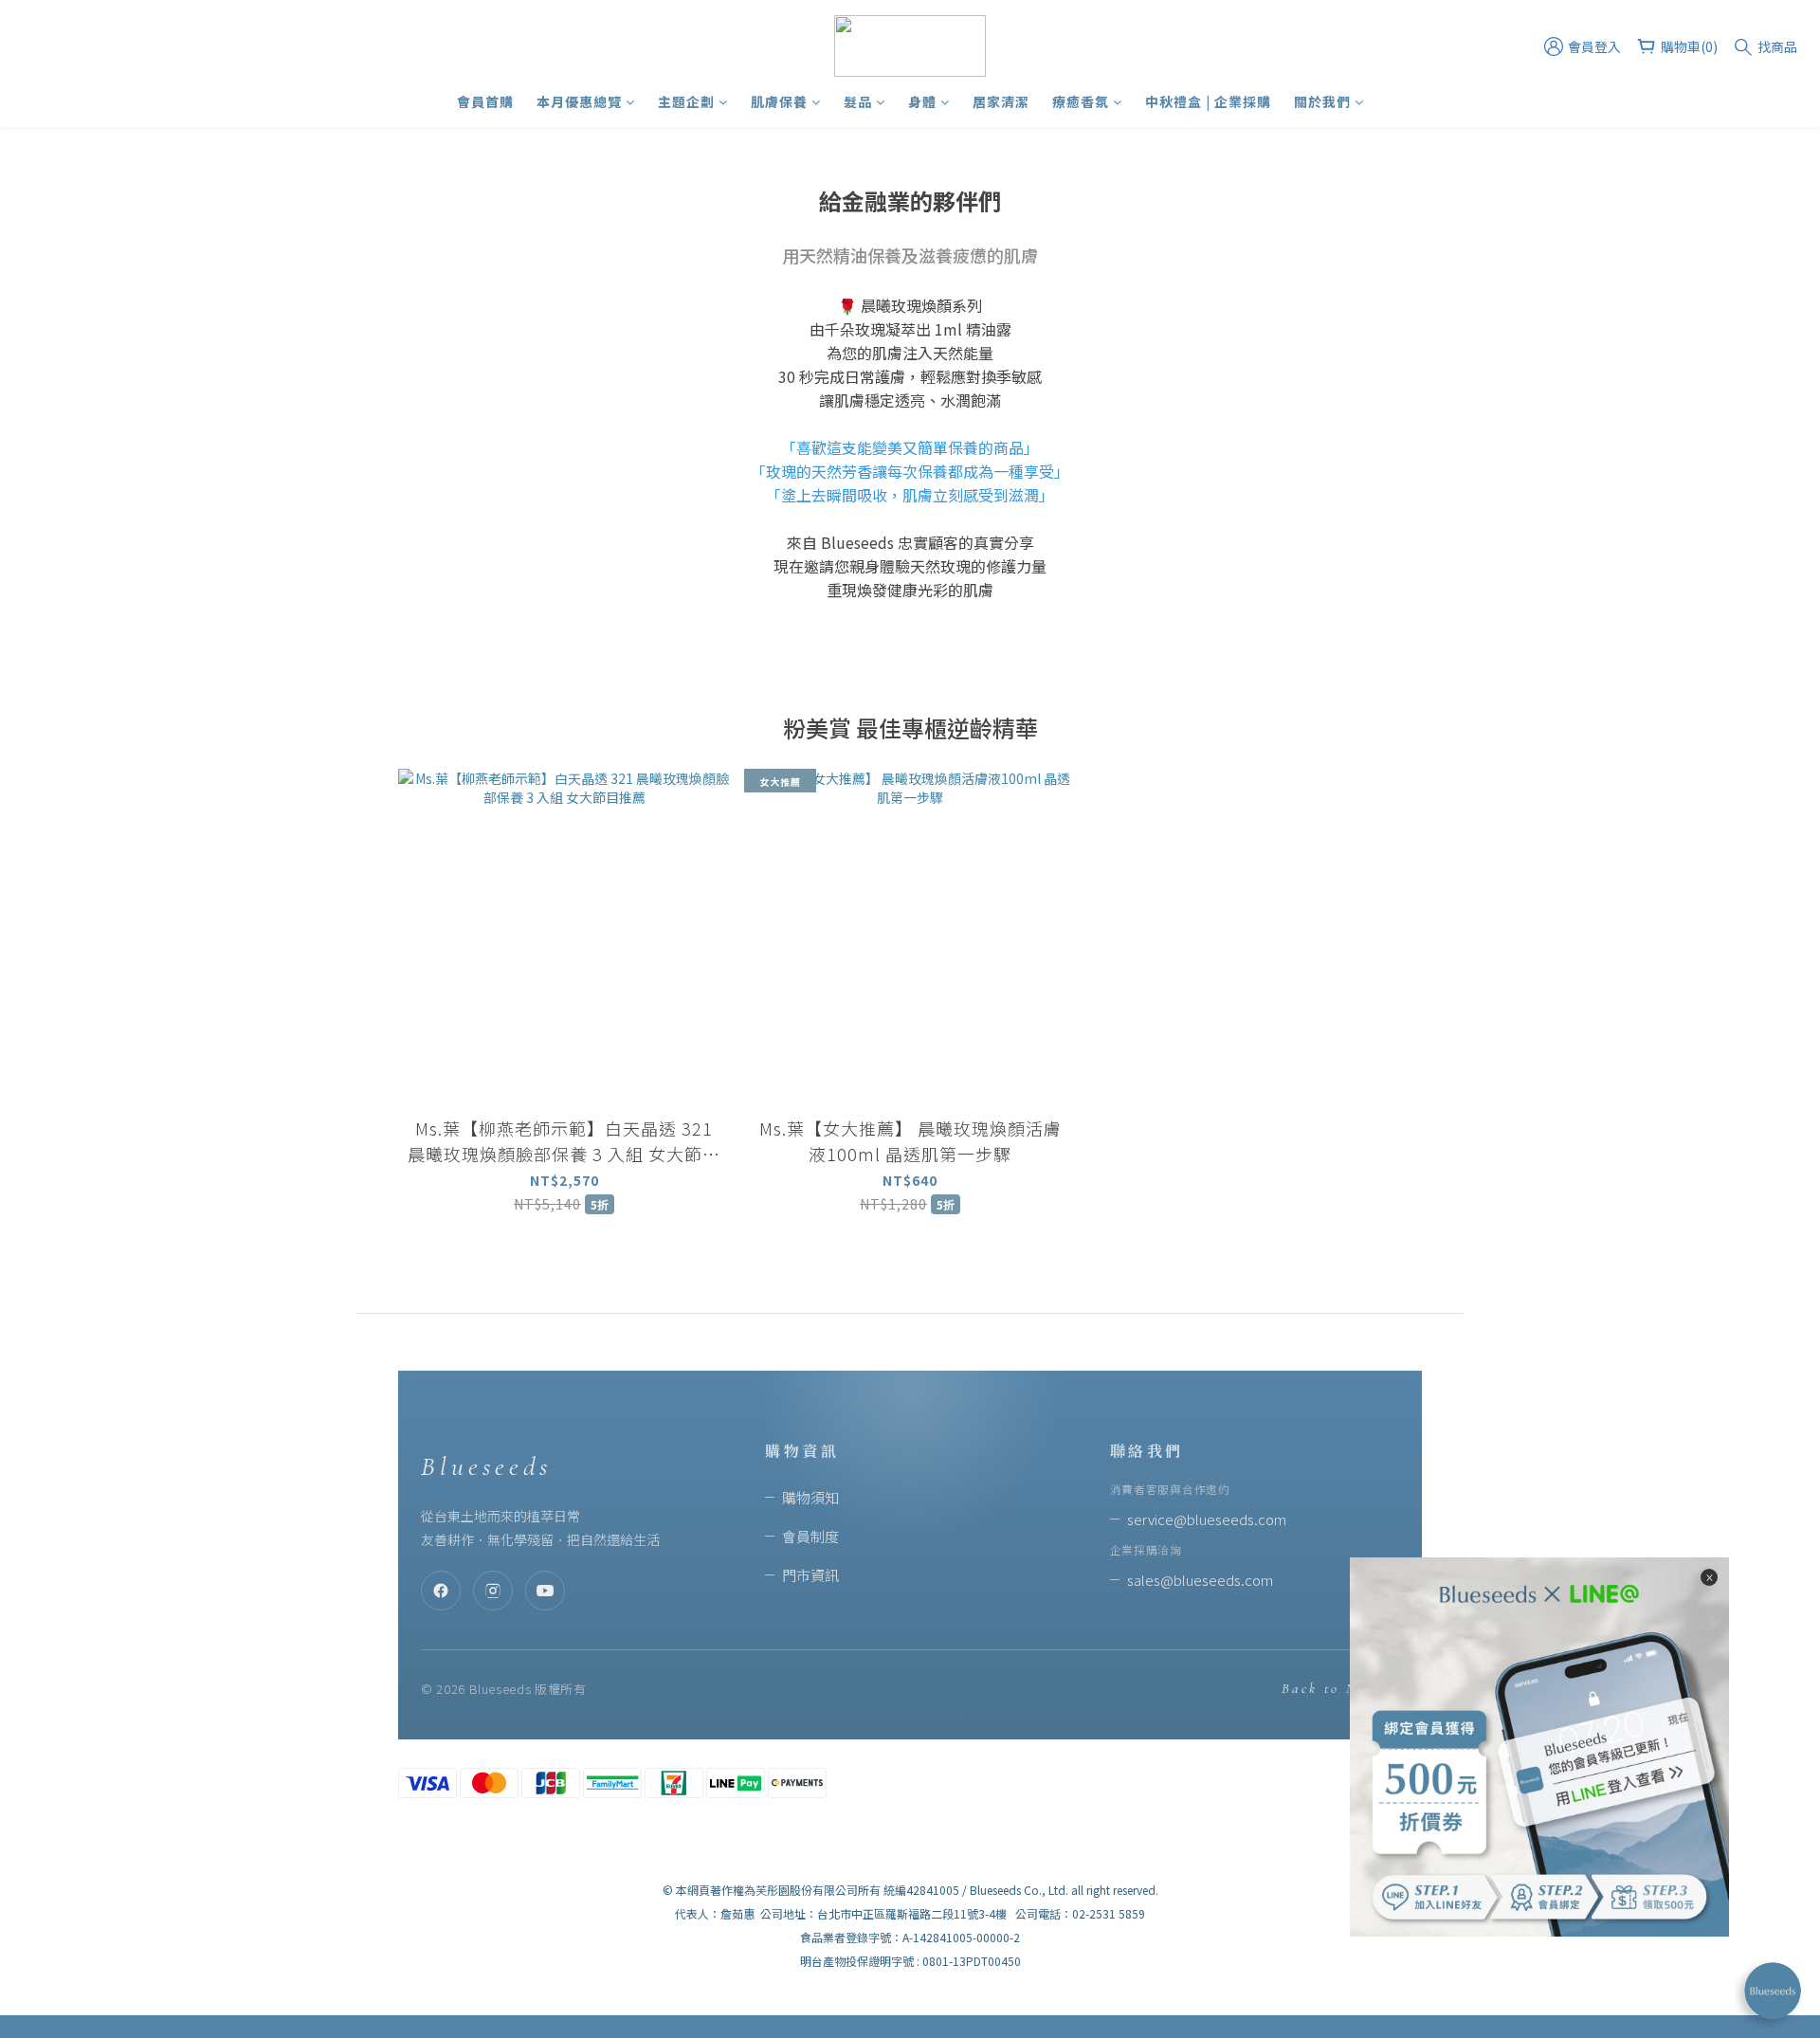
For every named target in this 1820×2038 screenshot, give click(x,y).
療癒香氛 (1081, 101)
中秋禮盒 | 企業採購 (1208, 101)
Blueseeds (486, 1466)
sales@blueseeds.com (1200, 1580)
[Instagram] (493, 1591)
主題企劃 (686, 101)
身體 (922, 101)
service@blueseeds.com (1207, 1519)
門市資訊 (810, 1575)
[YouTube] (545, 1591)
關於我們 (1322, 101)
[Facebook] (441, 1591)
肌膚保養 (779, 101)
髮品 (858, 101)
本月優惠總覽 (579, 101)
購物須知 (810, 1497)
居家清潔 (1001, 101)
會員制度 (810, 1536)
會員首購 (485, 101)
